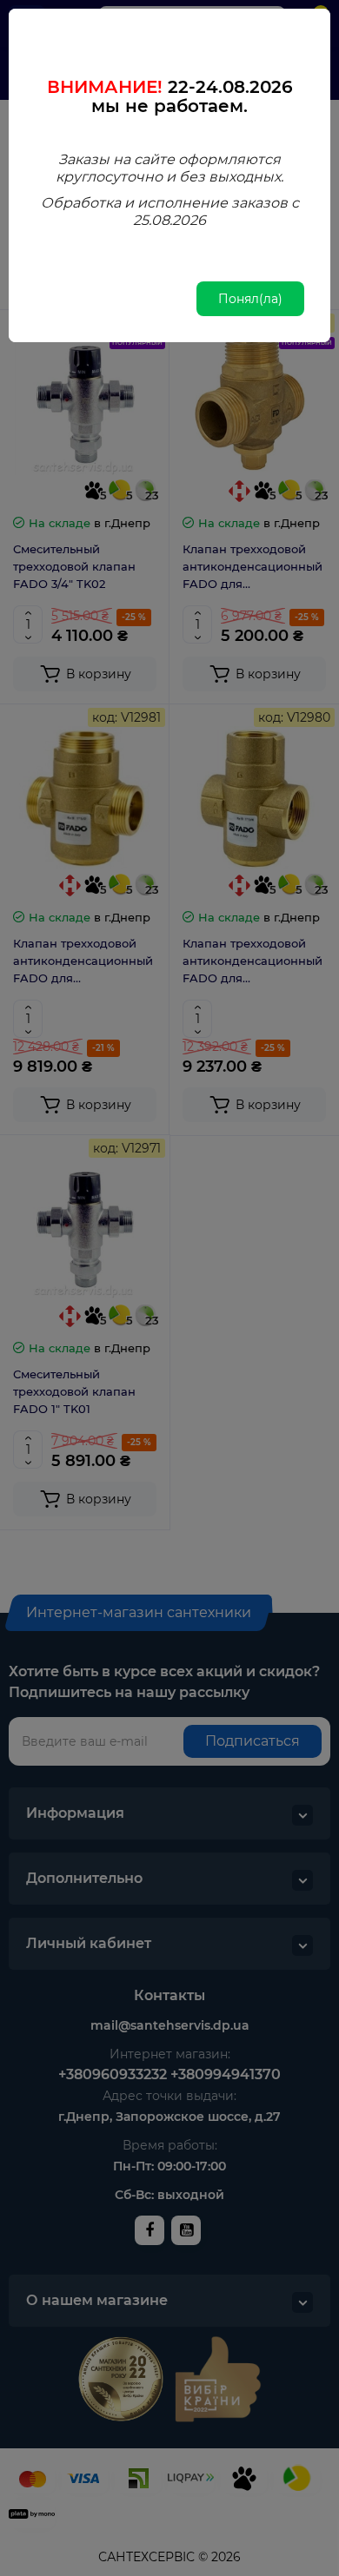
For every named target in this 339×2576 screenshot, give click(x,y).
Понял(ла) (250, 299)
